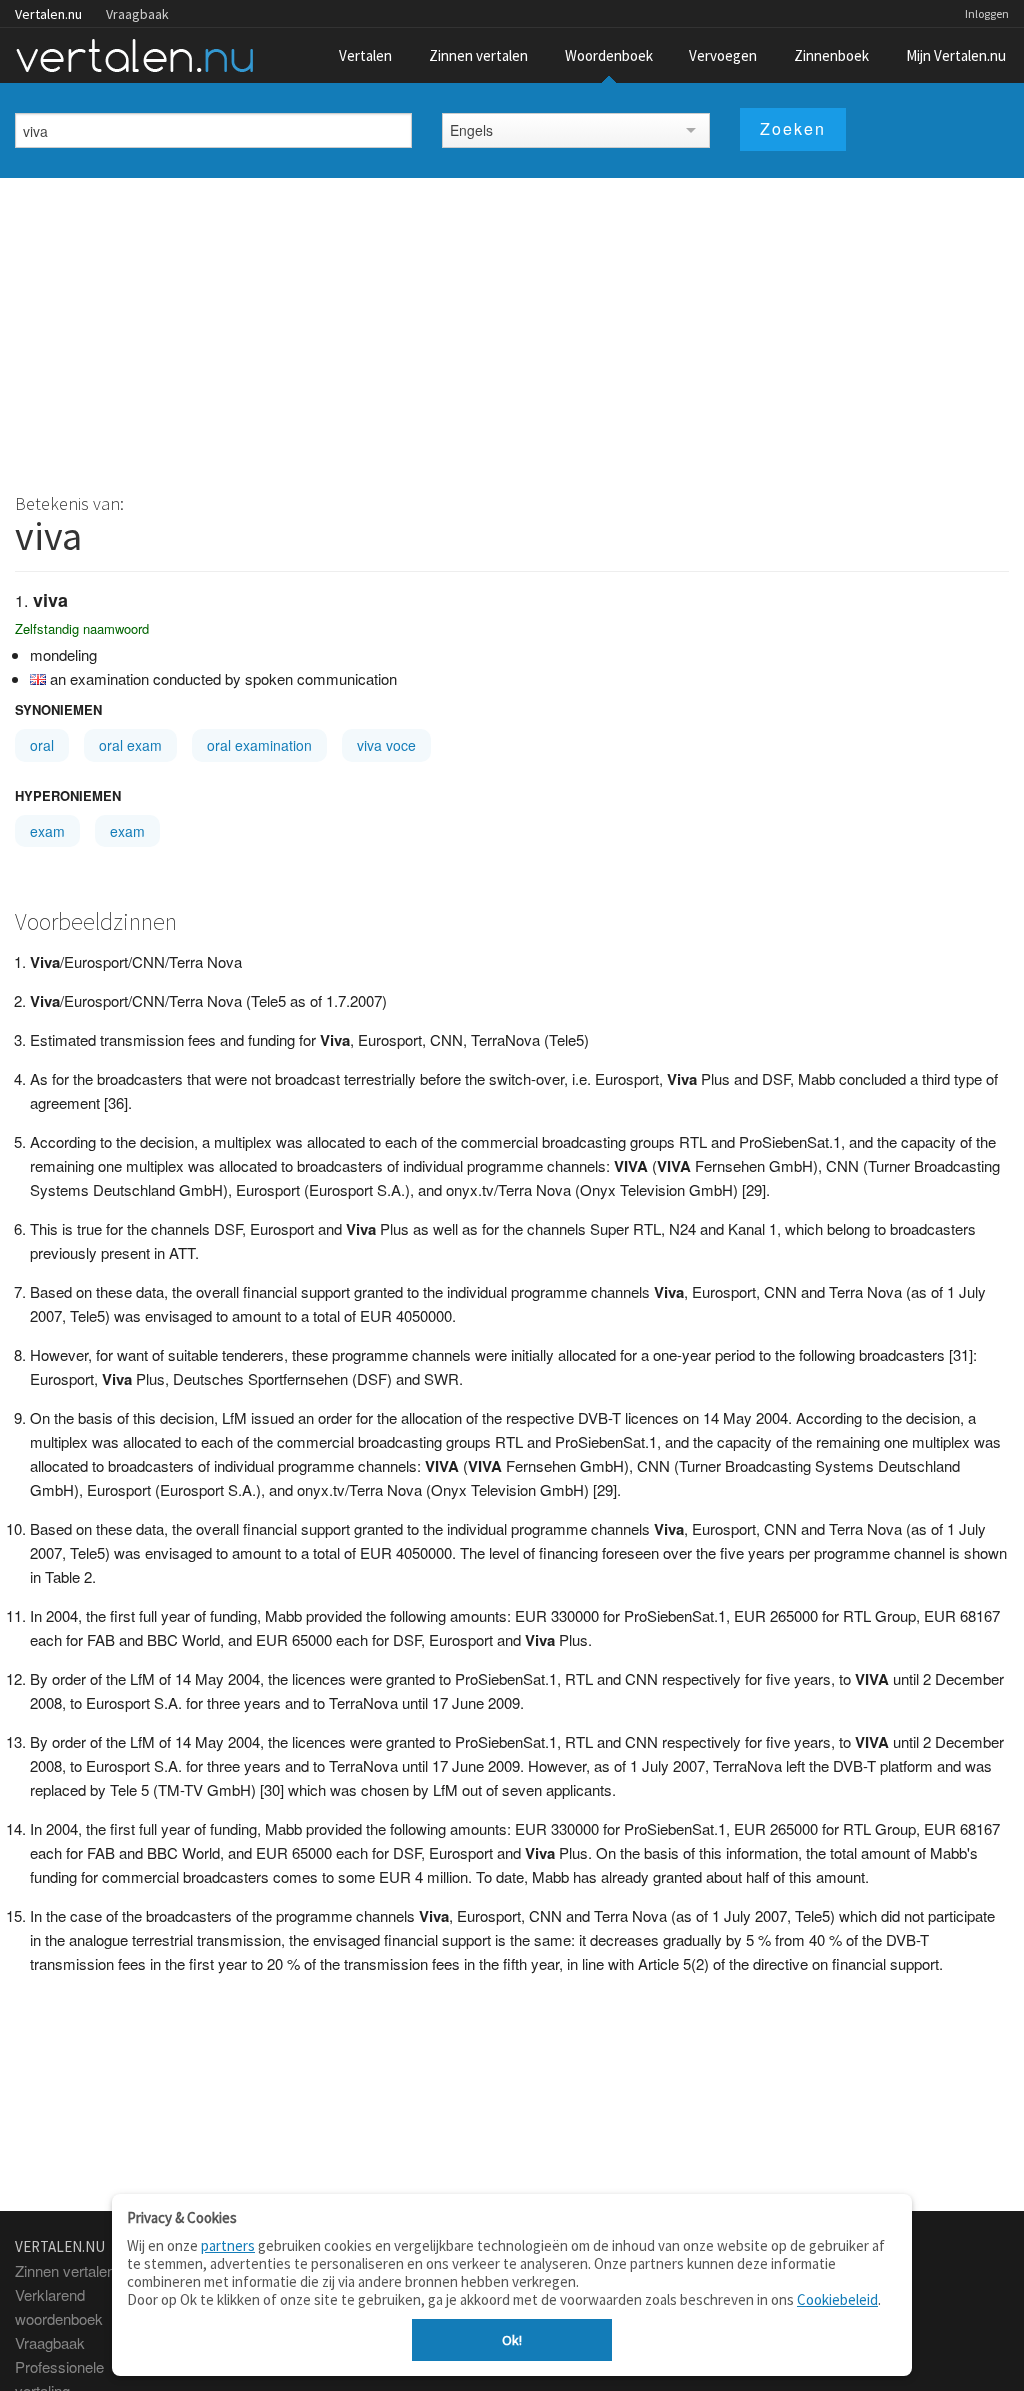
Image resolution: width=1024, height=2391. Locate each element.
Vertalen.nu (48, 14)
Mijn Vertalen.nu (956, 55)
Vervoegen (723, 55)
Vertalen (365, 55)
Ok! (512, 2340)
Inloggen (987, 13)
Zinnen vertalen (478, 55)
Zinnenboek (831, 55)
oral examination (259, 745)
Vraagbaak (137, 14)
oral (42, 745)
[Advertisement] (512, 328)
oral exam (130, 745)
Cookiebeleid (837, 2299)
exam (47, 831)
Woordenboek (609, 55)
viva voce (386, 745)
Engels (471, 130)
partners (228, 2245)
